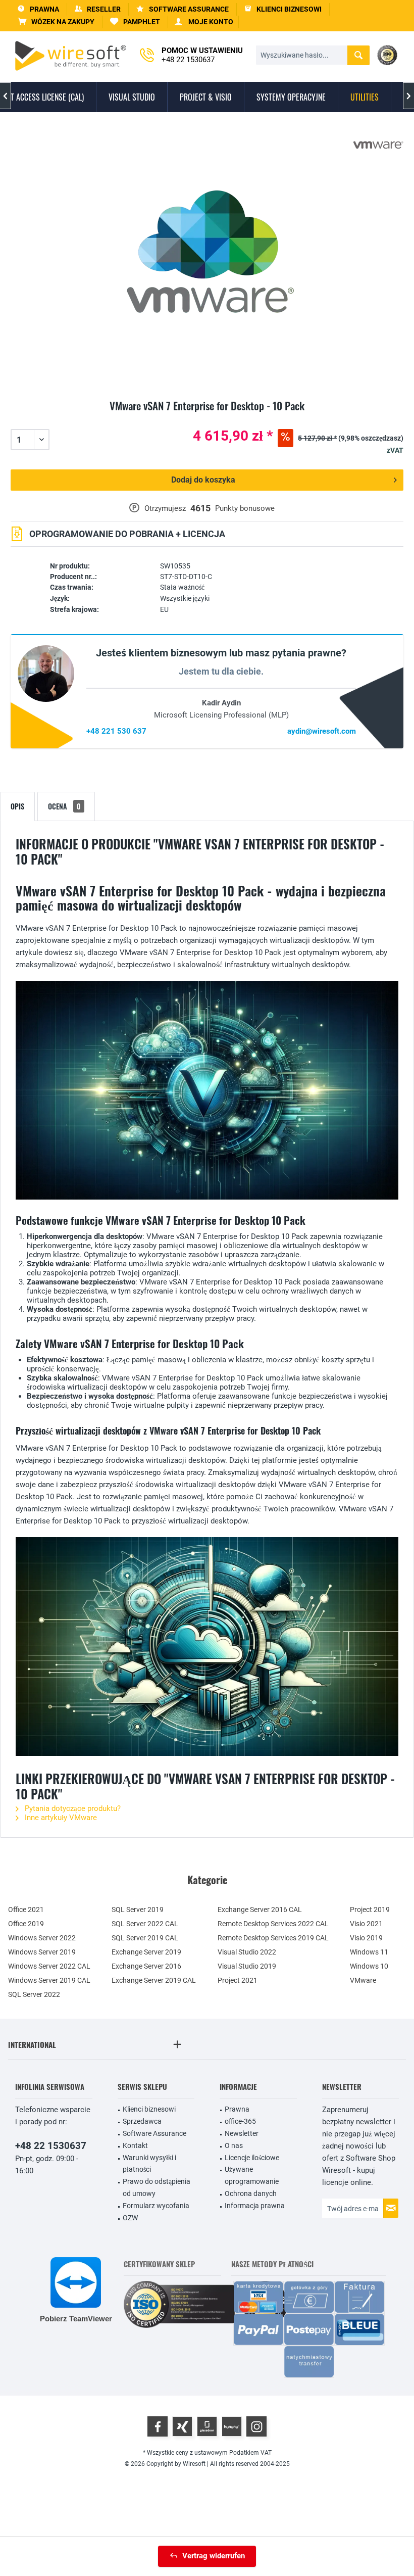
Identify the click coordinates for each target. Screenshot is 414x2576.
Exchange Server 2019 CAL (154, 1980)
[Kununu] (232, 2426)
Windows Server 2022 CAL (49, 1966)
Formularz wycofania (156, 2206)
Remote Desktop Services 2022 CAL (273, 1924)
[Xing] (182, 2426)
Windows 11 (369, 1952)
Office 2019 (26, 1924)
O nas (234, 2145)
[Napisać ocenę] (207, 418)
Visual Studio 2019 (247, 1966)
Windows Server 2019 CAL (49, 1980)
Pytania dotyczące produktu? (72, 1808)
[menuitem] (56, 22)
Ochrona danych (251, 2193)
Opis (17, 806)
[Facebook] (158, 2426)
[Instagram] (256, 2426)
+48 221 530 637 (116, 731)
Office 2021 (26, 1910)
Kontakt (135, 2145)
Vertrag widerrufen (214, 2556)
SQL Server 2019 (138, 1910)
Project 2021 (238, 1980)
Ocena (64, 806)
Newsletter (242, 2133)
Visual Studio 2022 (247, 1952)
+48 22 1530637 (51, 2146)
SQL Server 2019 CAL (145, 1938)
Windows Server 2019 (42, 1952)
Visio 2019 (366, 1938)
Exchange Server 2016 (146, 1966)
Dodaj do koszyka (203, 480)
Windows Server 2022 (42, 1938)
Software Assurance (154, 2133)
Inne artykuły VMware (60, 1818)
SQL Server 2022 (34, 1994)
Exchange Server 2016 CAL (260, 1910)
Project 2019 (370, 1910)
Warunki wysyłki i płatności (149, 2164)
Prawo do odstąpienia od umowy (157, 2187)
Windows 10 (369, 1966)
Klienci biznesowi (149, 2109)
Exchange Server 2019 (146, 1952)
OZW (130, 2218)
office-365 (240, 2121)
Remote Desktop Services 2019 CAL (273, 1938)
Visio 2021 (366, 1924)
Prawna (237, 2109)
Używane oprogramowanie (252, 2175)
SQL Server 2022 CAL (145, 1924)
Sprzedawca (142, 2121)
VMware (363, 1980)
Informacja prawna (255, 2206)
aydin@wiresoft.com (322, 731)
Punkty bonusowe (245, 508)
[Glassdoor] (207, 2426)
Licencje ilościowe (252, 2158)
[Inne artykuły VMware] (378, 145)
